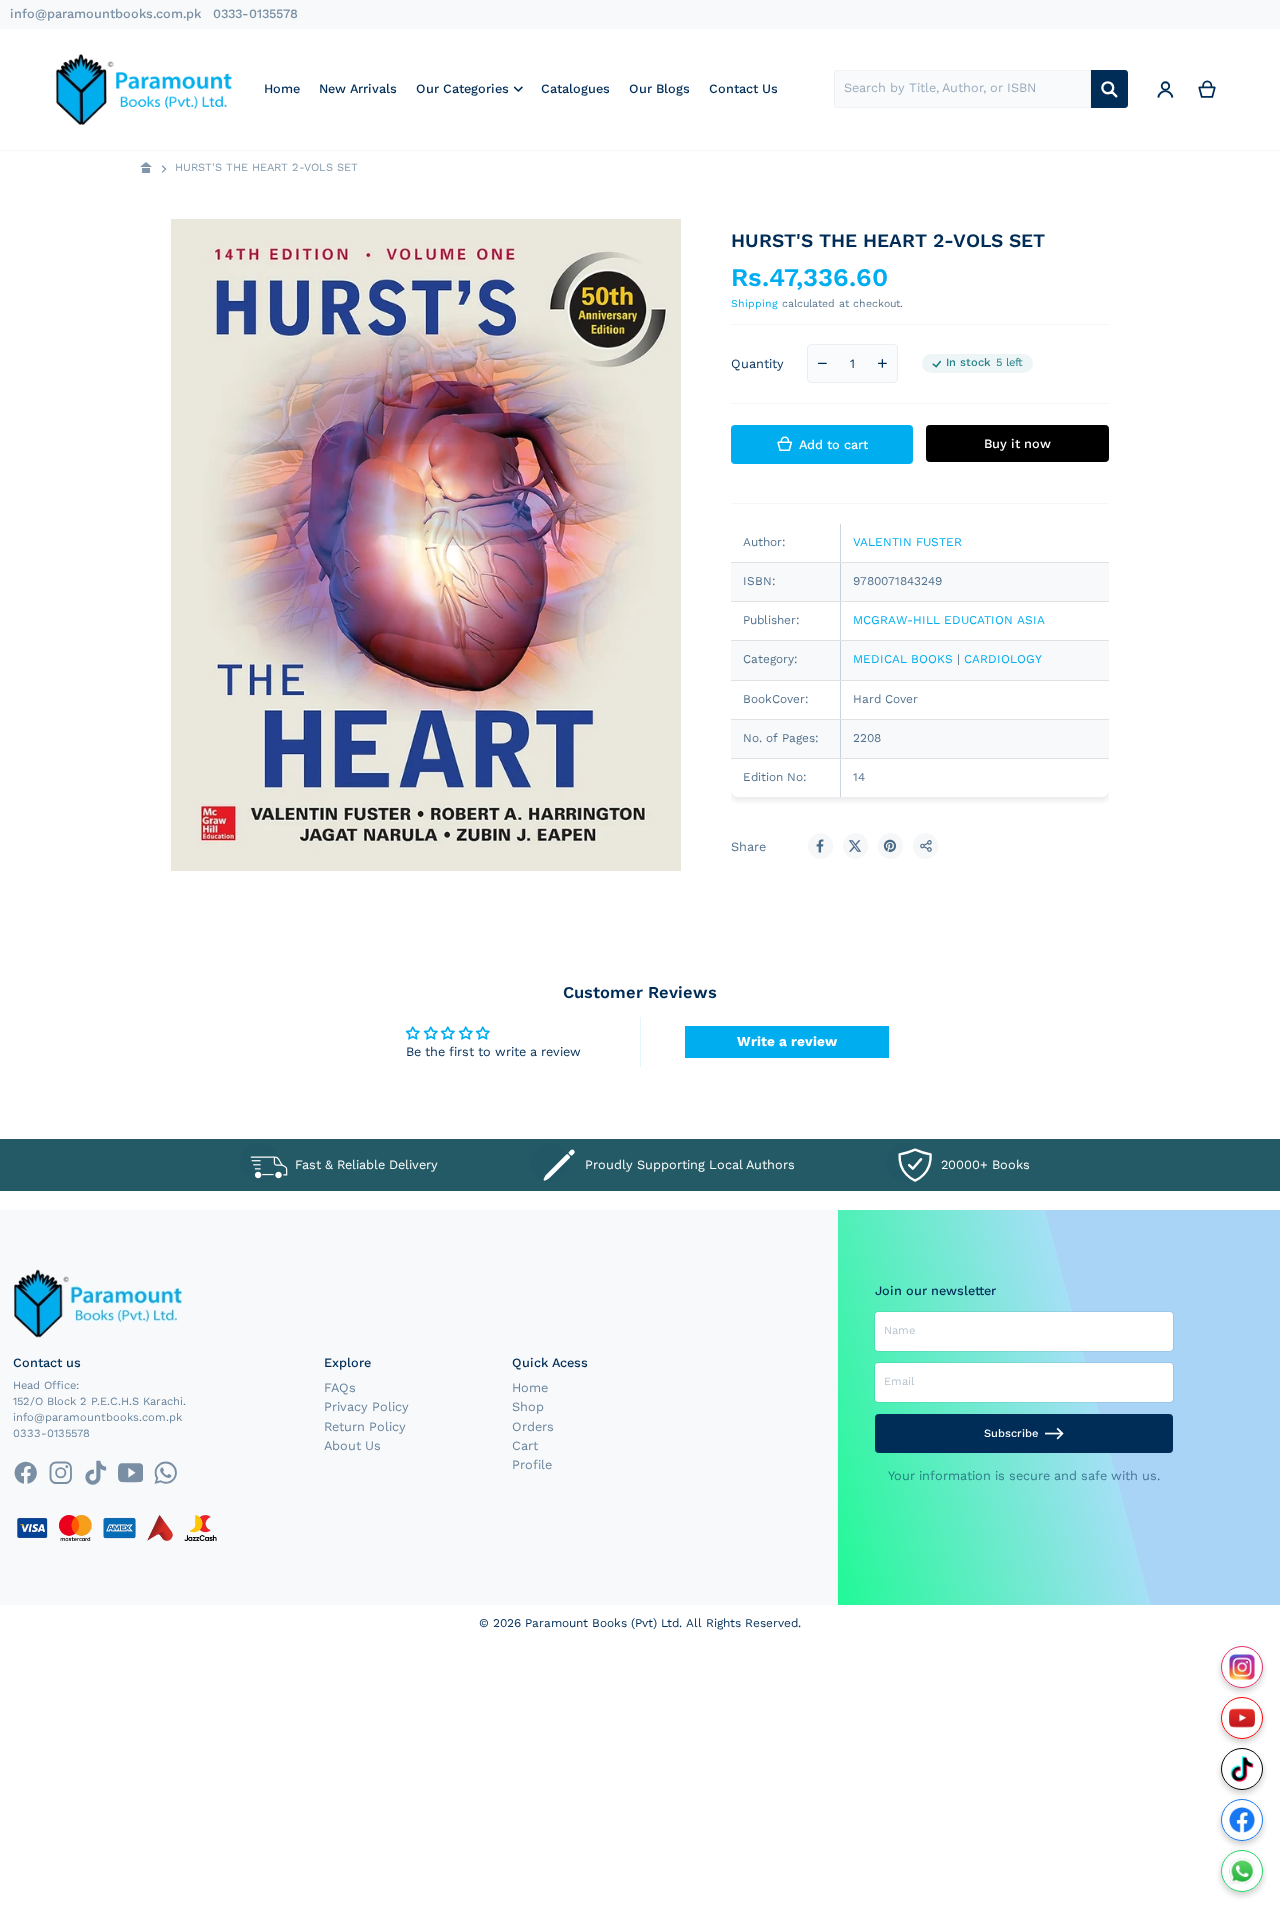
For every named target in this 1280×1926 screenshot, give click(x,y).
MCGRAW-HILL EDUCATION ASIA (949, 620)
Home (530, 1387)
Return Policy (365, 1426)
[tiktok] (95, 1472)
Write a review (787, 1041)
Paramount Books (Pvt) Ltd (602, 1623)
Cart (525, 1445)
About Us (352, 1445)
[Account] (1165, 89)
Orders (533, 1426)
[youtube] (130, 1472)
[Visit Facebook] (1242, 1820)
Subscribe (1011, 1433)
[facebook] (25, 1472)
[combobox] (962, 89)
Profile (532, 1464)
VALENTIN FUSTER (907, 542)
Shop (528, 1406)
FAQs (340, 1387)
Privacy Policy (366, 1406)
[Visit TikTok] (1242, 1769)
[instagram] (60, 1472)
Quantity (757, 363)
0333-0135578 (255, 13)
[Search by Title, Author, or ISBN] (1109, 89)
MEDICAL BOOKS (903, 659)
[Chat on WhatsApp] (1242, 1871)
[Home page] (146, 168)
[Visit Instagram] (1242, 1667)
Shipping (754, 303)
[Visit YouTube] (1242, 1718)
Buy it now (1017, 443)
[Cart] (1207, 89)
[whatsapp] (165, 1472)
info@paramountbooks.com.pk (105, 13)
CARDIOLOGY (1003, 659)
